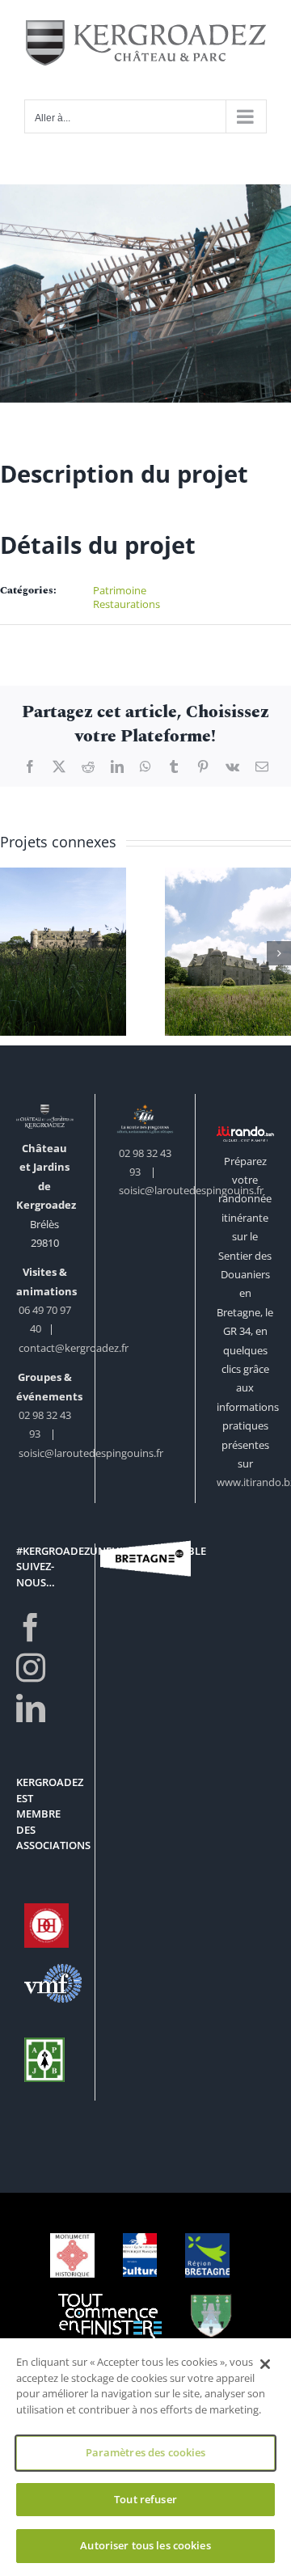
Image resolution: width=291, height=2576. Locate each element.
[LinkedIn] (31, 1708)
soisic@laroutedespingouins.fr (91, 1453)
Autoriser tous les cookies (145, 2545)
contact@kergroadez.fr (74, 1348)
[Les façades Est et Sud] (228, 952)
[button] (12, 953)
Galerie (63, 923)
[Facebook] (31, 1628)
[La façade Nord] (63, 952)
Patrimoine (120, 590)
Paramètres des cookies (146, 2452)
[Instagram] (31, 1668)
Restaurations (127, 604)
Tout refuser (145, 2499)
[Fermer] (265, 2364)
